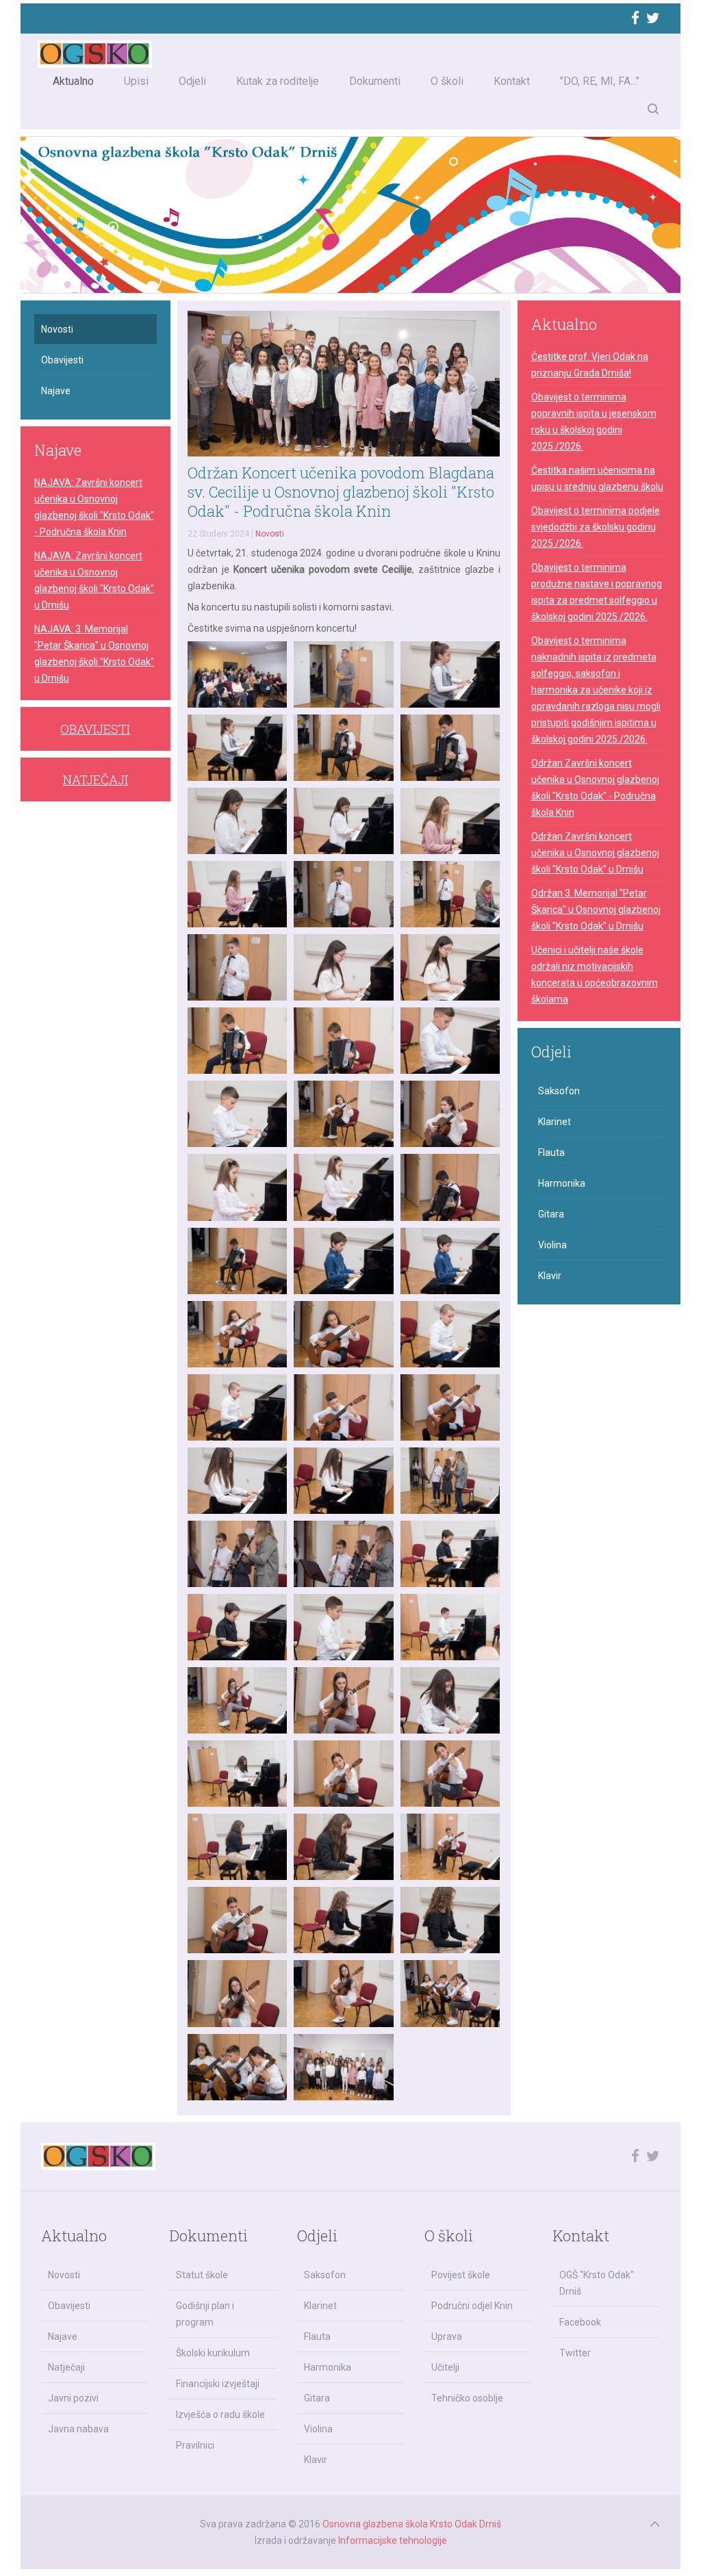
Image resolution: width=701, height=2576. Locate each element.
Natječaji (66, 2367)
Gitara (551, 1214)
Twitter (575, 2353)
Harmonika (562, 1183)
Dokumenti (375, 81)
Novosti (270, 534)
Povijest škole (461, 2275)
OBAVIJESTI (95, 729)
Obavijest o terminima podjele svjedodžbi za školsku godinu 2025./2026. (596, 527)
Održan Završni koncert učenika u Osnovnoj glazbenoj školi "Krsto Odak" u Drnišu (595, 853)
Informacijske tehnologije (393, 2540)
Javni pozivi (73, 2398)
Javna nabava (78, 2429)
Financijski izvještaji (218, 2384)
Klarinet (555, 1122)
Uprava (447, 2336)
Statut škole (202, 2275)
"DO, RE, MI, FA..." (600, 81)
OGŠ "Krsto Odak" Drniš (597, 2283)
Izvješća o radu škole (220, 2414)
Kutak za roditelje (278, 81)
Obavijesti (62, 360)
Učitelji (445, 2367)
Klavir (550, 1276)
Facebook (580, 2322)
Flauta (551, 1152)
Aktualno (73, 81)
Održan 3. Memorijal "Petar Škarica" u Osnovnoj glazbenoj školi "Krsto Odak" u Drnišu (596, 910)
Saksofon (559, 1091)
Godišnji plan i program (205, 2314)
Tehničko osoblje (467, 2398)
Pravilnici (195, 2445)
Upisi (136, 81)
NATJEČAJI (95, 780)
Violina (552, 1245)
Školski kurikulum (213, 2353)
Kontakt (512, 81)
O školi (447, 81)
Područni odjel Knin (472, 2306)
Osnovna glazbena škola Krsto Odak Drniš (412, 2524)
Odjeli (192, 81)
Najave (56, 391)
